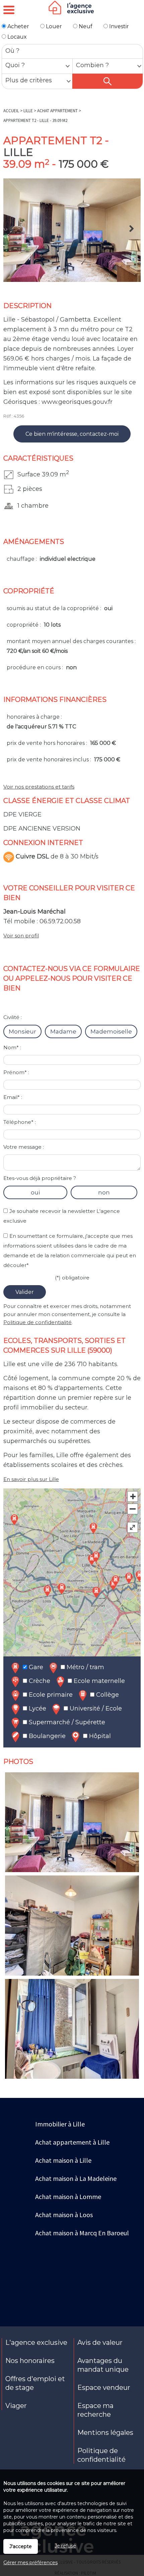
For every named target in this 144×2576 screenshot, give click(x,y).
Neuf (85, 26)
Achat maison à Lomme (68, 2197)
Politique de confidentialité (38, 1322)
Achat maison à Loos (64, 2215)
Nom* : (12, 1047)
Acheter (18, 26)
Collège (107, 1695)
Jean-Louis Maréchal (34, 912)
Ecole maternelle (98, 1681)
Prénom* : (16, 1072)
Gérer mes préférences (30, 2563)
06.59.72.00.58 (60, 921)
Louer (53, 26)
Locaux (16, 37)
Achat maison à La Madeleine (76, 2178)
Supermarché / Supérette (66, 1722)
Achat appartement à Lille (72, 2142)
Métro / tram (85, 1667)
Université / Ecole (95, 1708)
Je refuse (65, 2546)
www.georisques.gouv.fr (77, 402)
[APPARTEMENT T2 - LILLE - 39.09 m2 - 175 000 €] (72, 230)
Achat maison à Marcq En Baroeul (82, 2233)
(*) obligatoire (72, 1278)
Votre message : (24, 1147)
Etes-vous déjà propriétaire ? (40, 1178)
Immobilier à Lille (60, 2124)
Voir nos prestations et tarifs (39, 787)
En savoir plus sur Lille (31, 1479)
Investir (118, 26)
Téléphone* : (20, 1122)
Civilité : (13, 1017)
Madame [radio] (63, 1031)
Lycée (37, 1708)
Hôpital (99, 1736)
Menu (9, 10)
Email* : (13, 1097)
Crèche (39, 1681)
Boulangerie (46, 1736)
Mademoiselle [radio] (111, 1031)
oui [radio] (35, 1192)
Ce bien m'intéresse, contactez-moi (72, 434)
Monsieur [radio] (22, 1031)
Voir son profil (21, 936)
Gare (35, 1667)
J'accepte (21, 2546)
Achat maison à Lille (63, 2160)
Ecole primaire (50, 1695)
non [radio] (104, 1192)
